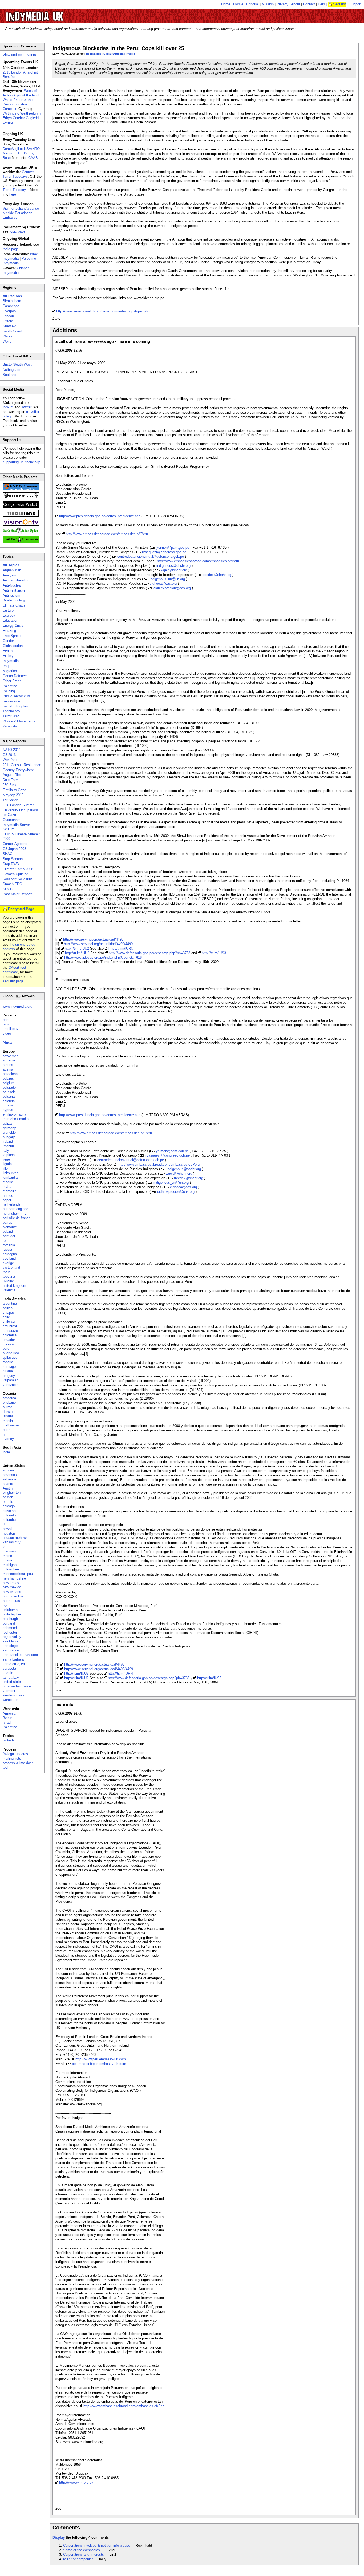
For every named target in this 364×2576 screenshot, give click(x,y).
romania (9, 1245)
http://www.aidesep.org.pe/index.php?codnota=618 (103, 957)
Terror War (11, 716)
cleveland (10, 1511)
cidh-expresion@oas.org (172, 588)
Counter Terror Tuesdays (18, 174)
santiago (9, 1367)
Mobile (238, 4)
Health (8, 651)
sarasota (9, 1668)
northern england (15, 1209)
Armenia (9, 1713)
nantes (8, 1196)
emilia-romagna (14, 1114)
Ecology (9, 615)
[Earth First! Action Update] (21, 533)
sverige (8, 1263)
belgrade (9, 1087)
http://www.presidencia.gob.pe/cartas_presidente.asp (100, 516)
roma (7, 1241)
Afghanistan (12, 570)
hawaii (7, 1529)
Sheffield (9, 326)
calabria (9, 1101)
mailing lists (12, 1758)
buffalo (8, 1502)
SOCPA (9, 889)
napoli (7, 1200)
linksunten (11, 1173)
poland (8, 1232)
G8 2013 (9, 755)
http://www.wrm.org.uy (76, 2482)
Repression (94, 54)
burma (7, 1407)
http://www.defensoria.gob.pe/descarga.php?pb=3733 (149, 953)
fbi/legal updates (15, 1754)
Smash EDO (12, 884)
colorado (9, 1515)
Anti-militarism (14, 590)
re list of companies (78, 2559)
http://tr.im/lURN (121, 948)
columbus (10, 1520)
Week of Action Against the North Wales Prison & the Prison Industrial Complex (21, 100)
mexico (8, 1344)
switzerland (11, 1267)
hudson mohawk (15, 1538)
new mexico (12, 1587)
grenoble (9, 1132)
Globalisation (13, 646)
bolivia (8, 1308)
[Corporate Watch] (21, 507)
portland (9, 1623)
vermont (9, 1691)
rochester (10, 1632)
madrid (8, 1182)
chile (6, 1317)
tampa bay (11, 1677)
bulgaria (9, 1096)
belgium (9, 1083)
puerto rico (11, 1353)
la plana (9, 1155)
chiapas (9, 1313)
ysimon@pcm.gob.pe (173, 548)
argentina (10, 1303)
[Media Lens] (21, 516)
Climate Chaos (14, 605)
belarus (8, 1078)
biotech (8, 1740)
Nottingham (11, 370)
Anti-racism (11, 595)
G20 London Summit (19, 805)
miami (7, 1560)
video (7, 1033)
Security (339, 4)
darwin (8, 1412)
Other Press (12, 681)
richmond (10, 1628)
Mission (268, 4)
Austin (8, 1488)
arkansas (10, 1475)
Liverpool (10, 311)
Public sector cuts (17, 696)
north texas (11, 1601)
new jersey (11, 1583)
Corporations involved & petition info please (97, 2546)
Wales (7, 336)
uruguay (9, 1376)
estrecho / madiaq (17, 1119)
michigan (10, 1565)
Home (226, 4)
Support (355, 4)
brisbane (9, 1403)
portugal (9, 1236)
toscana (9, 1277)
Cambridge (11, 306)
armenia (9, 1060)
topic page (17, 231)
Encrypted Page (21, 909)
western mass (13, 1695)
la (4, 1547)
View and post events (19, 55)
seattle (8, 1673)
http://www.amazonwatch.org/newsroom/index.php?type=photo (104, 311)
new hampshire (14, 1578)
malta (7, 1187)
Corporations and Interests (84, 2555)
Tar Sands (11, 800)
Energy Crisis (13, 626)
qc (5, 1434)
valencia (9, 1290)
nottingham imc (15, 1213)
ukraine (8, 1281)
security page (13, 981)
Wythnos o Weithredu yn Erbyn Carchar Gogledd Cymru (22, 118)
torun (7, 1272)
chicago (9, 1506)
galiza (7, 1123)
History (8, 656)
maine (7, 1556)
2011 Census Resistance (22, 765)
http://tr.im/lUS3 (214, 953)
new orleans (12, 1592)
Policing (9, 691)
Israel (7, 1722)
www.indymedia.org (17, 1006)
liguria (7, 1164)
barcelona (10, 1074)
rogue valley (12, 1637)
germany (9, 1128)
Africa (7, 1042)
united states (13, 1682)
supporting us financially (21, 462)
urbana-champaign (17, 1686)
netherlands (12, 1204)
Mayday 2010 (13, 795)
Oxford (8, 321)
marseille (10, 1191)
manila (8, 1421)
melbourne (11, 1425)
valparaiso (11, 1380)
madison (9, 1551)
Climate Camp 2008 (18, 869)
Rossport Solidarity (17, 879)
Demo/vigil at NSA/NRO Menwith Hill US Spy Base (21, 153)
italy (6, 1151)
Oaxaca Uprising (15, 874)
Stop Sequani (13, 859)
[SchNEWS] (21, 489)
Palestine (10, 686)
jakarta (8, 1416)
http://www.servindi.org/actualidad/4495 (93, 939)
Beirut (7, 1718)
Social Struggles (114, 54)
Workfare (10, 760)
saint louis (11, 1641)
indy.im (8, 407)
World (131, 54)
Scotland (9, 375)
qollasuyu (10, 1358)
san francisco (13, 1650)
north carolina (13, 1596)
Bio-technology (14, 600)
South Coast (12, 331)
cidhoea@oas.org (163, 583)
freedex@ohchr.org (217, 575)
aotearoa (9, 1398)
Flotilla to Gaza (14, 790)
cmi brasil (10, 1326)
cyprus (8, 1110)
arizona (8, 1470)
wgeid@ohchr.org (174, 570)
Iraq (6, 666)
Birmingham (12, 301)
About (296, 4)
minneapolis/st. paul (18, 1574)
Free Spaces (13, 636)
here (13, 194)
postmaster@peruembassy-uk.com (99, 2064)
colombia (10, 1335)
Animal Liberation (16, 580)
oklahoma (10, 1610)
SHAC (7, 854)
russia (7, 1249)
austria (8, 1069)
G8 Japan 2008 (14, 849)
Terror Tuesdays (15, 190)
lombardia (10, 1177)
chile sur (9, 1322)
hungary (9, 1137)
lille (5, 1168)
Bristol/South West (17, 365)
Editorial (252, 4)
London (8, 316)
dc (5, 1524)
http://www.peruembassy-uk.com (101, 2059)
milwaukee (11, 1569)
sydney (8, 1439)
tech (6, 1767)
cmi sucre (10, 1331)
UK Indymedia (51, 14)
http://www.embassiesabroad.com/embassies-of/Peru (107, 534)
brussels (9, 1092)
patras (7, 1222)
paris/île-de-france (17, 1218)
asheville (9, 1479)
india (6, 1452)
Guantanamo (13, 820)
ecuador (9, 1340)
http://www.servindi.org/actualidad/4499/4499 (98, 944)
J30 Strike (11, 785)
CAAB (33, 158)
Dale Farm (11, 780)
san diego (10, 1646)
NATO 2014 (12, 750)
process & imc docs (18, 1763)
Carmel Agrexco (15, 844)
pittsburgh (10, 1619)
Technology (11, 711)
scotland (9, 1258)
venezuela (11, 1385)
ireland (8, 1142)
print (6, 1020)
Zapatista (10, 726)
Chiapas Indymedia (16, 270)
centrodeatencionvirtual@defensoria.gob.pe (151, 557)
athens (8, 1065)
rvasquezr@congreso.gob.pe (164, 552)
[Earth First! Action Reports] (21, 542)
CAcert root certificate (14, 970)
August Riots (13, 775)
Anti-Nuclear (12, 585)
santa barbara (13, 1659)
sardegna (10, 1254)
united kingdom (14, 1286)
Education (10, 620)
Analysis (9, 575)
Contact (309, 4)
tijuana (8, 1371)
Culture (8, 610)
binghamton (12, 1493)
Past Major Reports (18, 894)
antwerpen (11, 1056)
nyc (5, 1605)
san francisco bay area (20, 1655)
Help (321, 4)
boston (8, 1497)
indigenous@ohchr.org (173, 566)
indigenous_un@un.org (167, 579)
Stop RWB (11, 864)
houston (9, 1533)
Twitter (26, 407)
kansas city (12, 1542)
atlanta (8, 1484)
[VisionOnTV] (21, 524)
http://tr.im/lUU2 (77, 948)
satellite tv (11, 1029)
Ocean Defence (15, 676)
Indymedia (11, 661)
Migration (10, 671)
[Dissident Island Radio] (21, 498)
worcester (10, 1700)
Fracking (9, 631)
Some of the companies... (83, 2550)
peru (6, 1348)
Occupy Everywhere (18, 770)
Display (59, 2538)
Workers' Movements (19, 721)
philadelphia (12, 1614)
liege (6, 1159)
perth (7, 1430)
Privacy (282, 4)
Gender (8, 641)
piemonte (10, 1227)
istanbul (9, 1146)
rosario (8, 1362)
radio (6, 1024)
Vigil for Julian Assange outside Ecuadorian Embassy (21, 213)
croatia (8, 1105)
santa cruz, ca (14, 1664)
